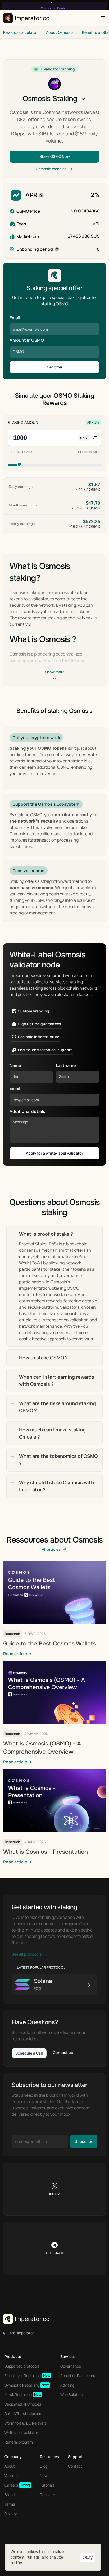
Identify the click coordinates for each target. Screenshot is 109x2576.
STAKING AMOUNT (24, 423)
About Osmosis (60, 32)
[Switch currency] (95, 438)
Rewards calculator (20, 32)
